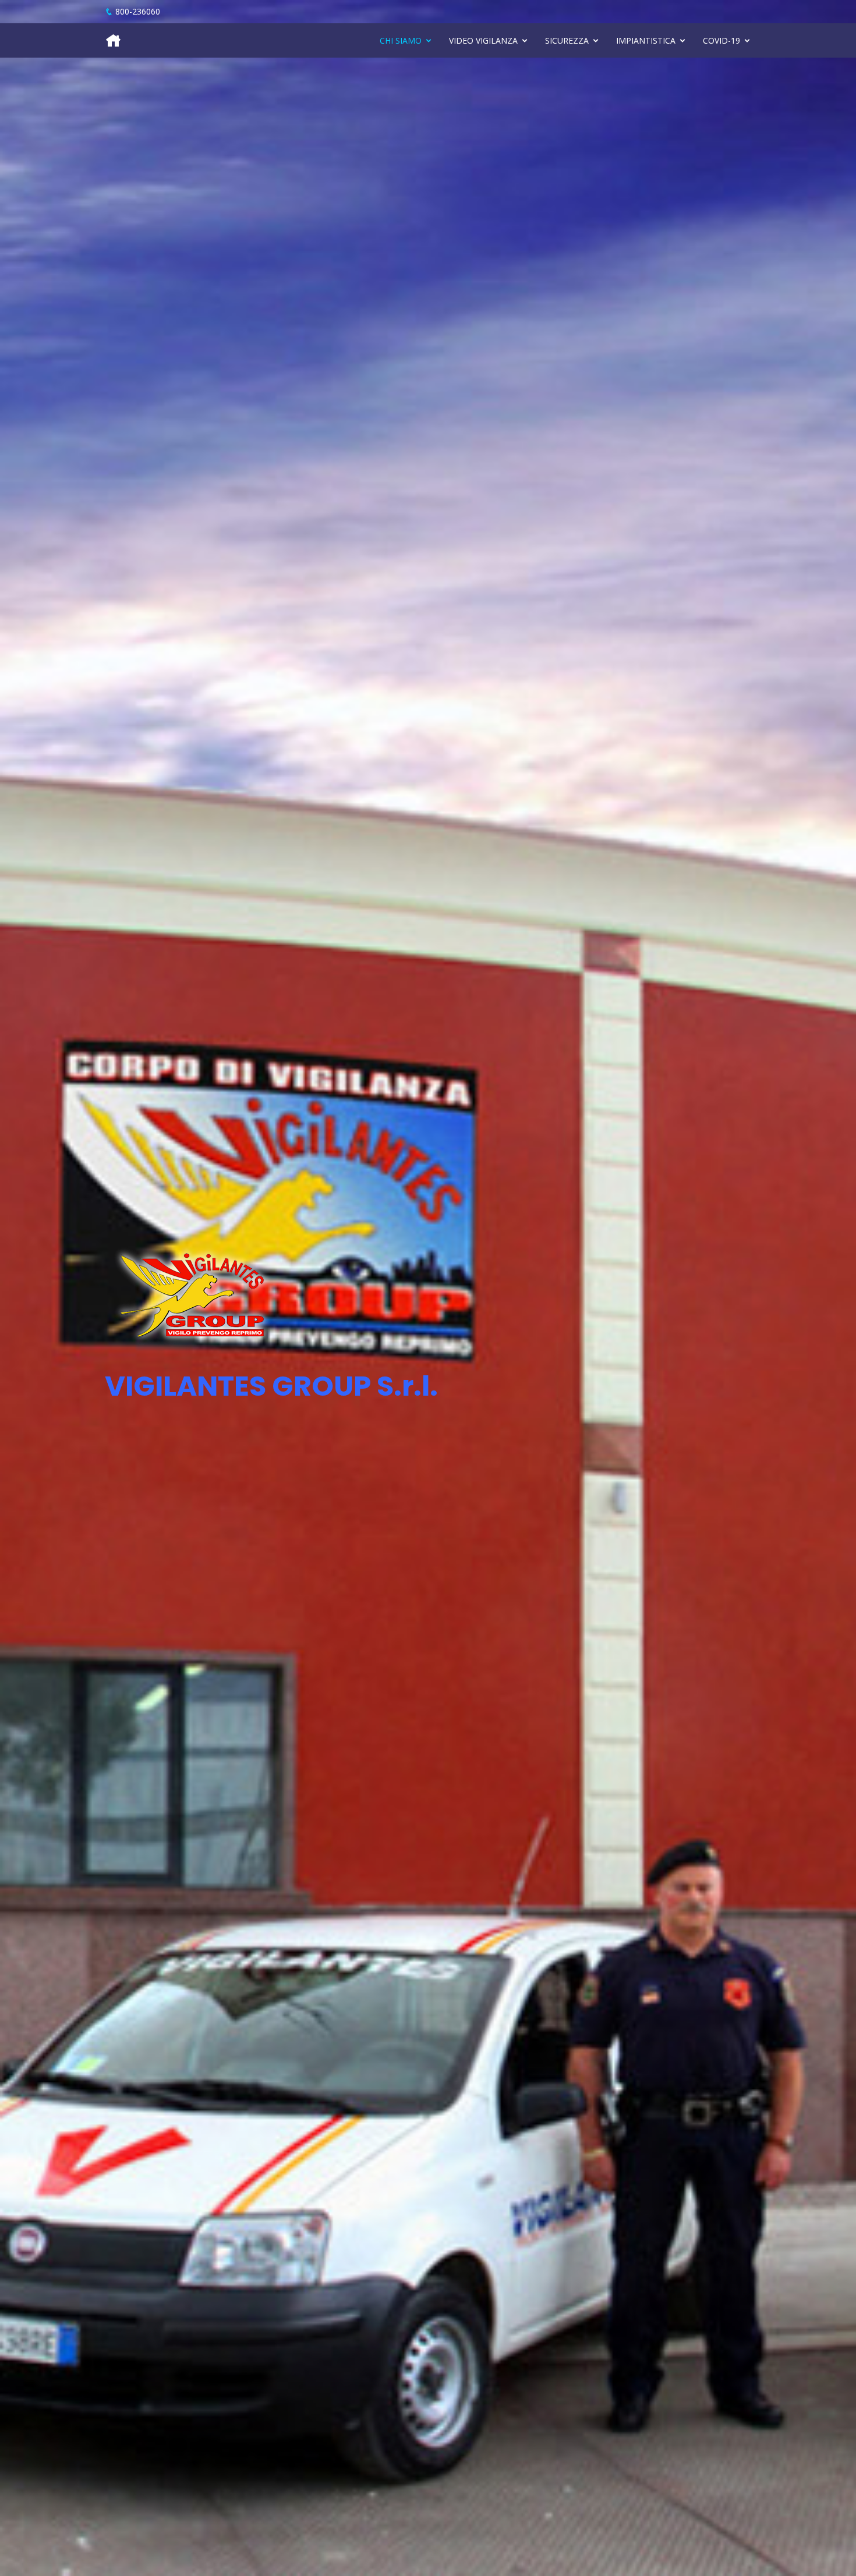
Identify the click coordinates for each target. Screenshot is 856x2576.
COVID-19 (721, 40)
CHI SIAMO (401, 40)
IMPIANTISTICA (646, 40)
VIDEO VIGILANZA (483, 40)
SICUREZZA (567, 40)
